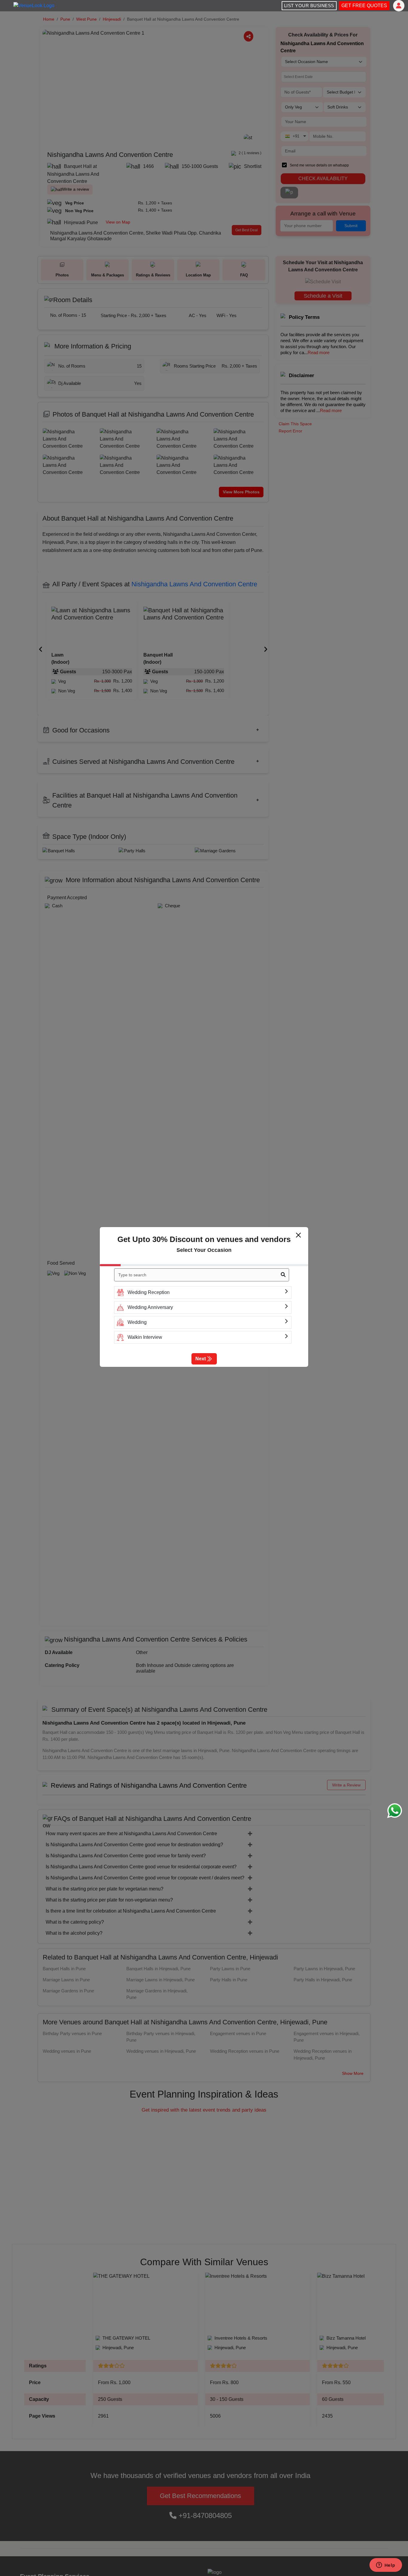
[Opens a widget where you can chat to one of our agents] (386, 2566)
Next (201, 1359)
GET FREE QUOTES (364, 6)
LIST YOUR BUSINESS (309, 6)
